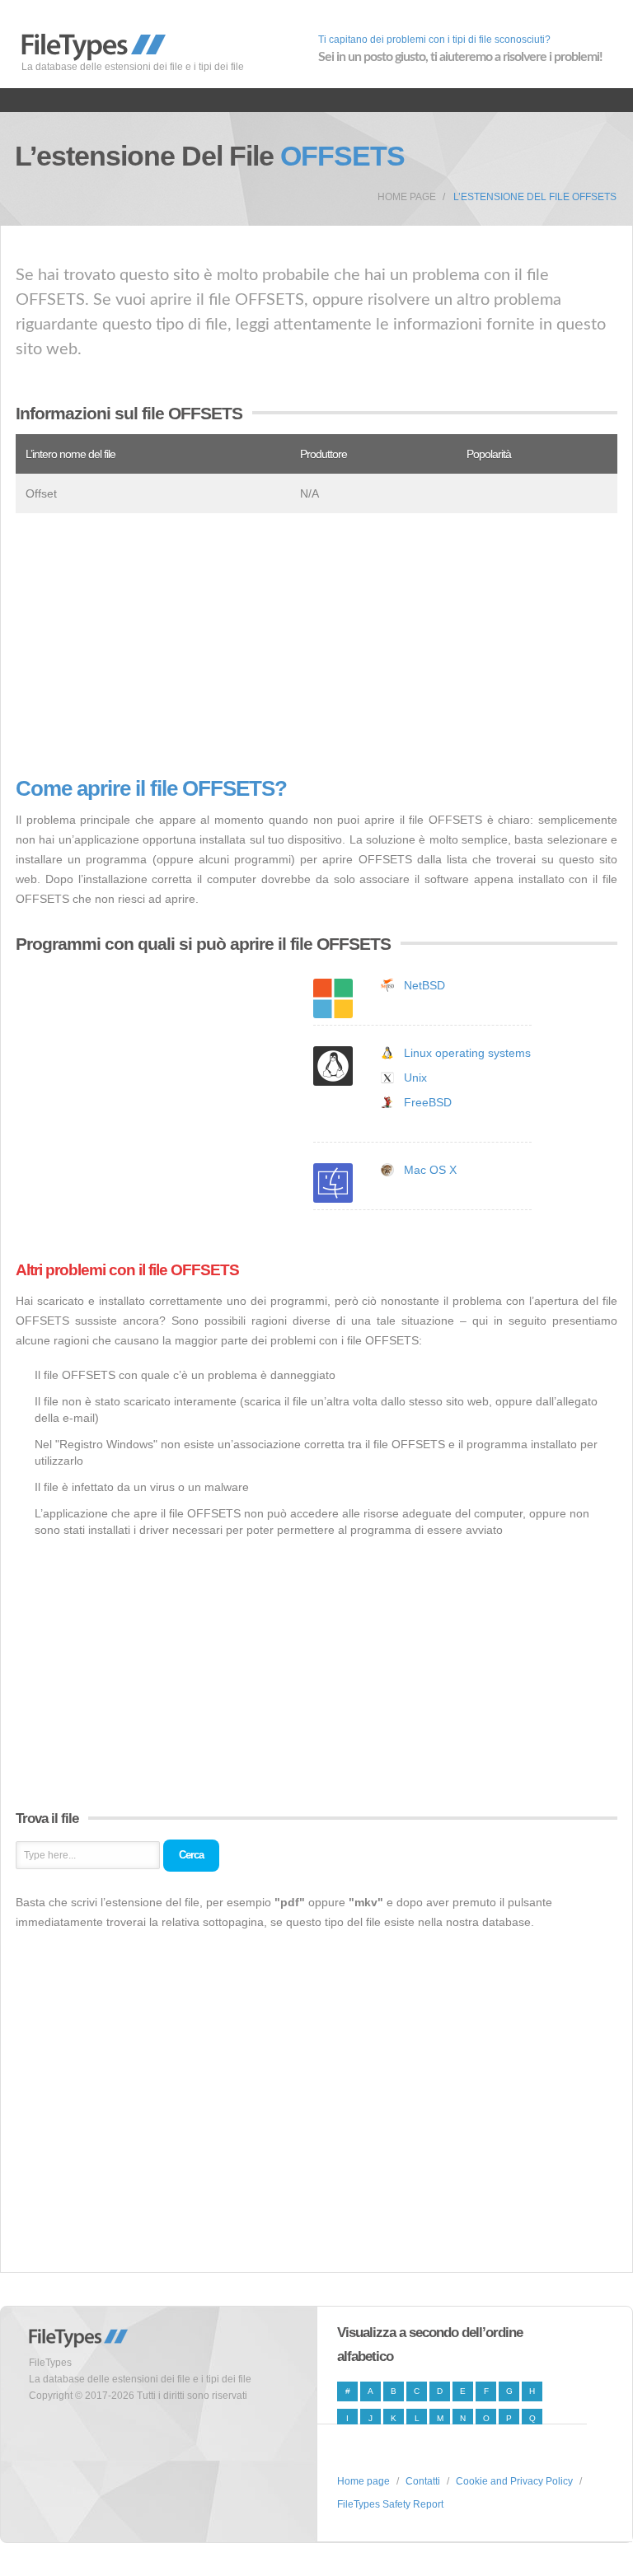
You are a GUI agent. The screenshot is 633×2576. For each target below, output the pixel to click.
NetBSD (424, 985)
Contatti (423, 2481)
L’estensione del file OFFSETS (535, 197)
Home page (407, 197)
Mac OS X (430, 1170)
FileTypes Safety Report (390, 2504)
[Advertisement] (316, 645)
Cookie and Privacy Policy (514, 2481)
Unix (415, 1078)
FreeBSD (428, 1102)
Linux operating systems (467, 1053)
